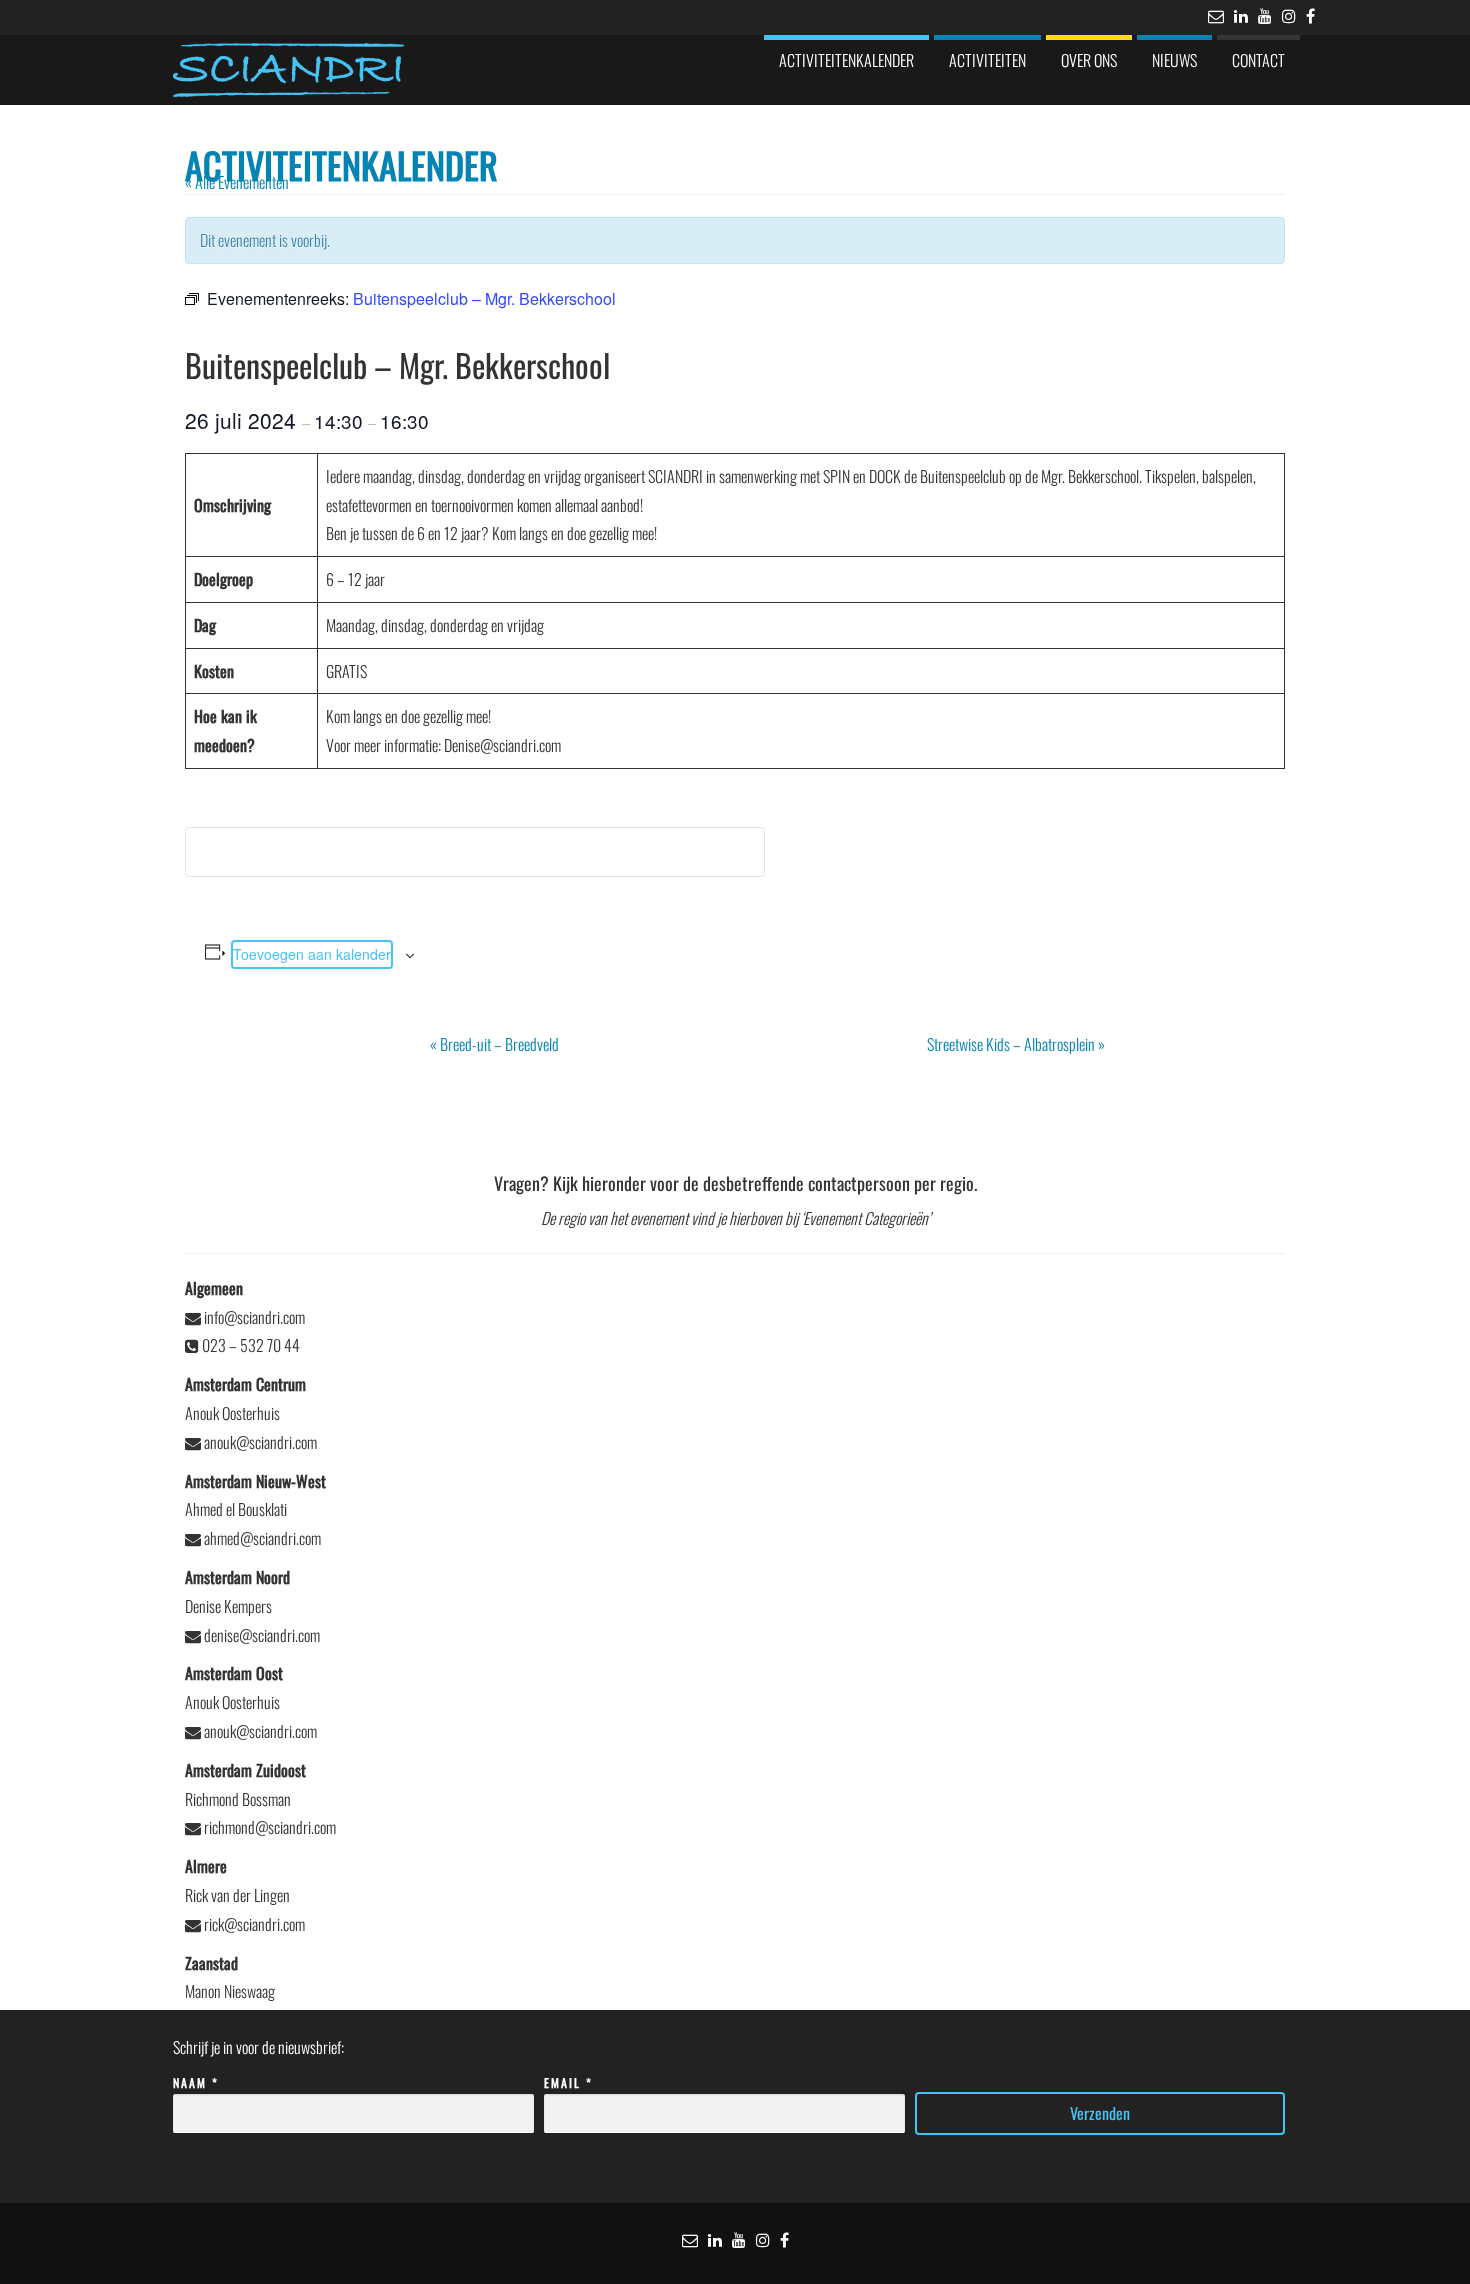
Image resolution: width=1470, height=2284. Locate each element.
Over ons (1089, 60)
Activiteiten (987, 60)
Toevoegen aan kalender (312, 954)
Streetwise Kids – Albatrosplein (1016, 1044)
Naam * (196, 2082)
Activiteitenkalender (846, 60)
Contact (1258, 60)
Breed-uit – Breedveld (494, 1044)
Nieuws (1174, 60)
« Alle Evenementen (237, 182)
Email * (568, 2082)
